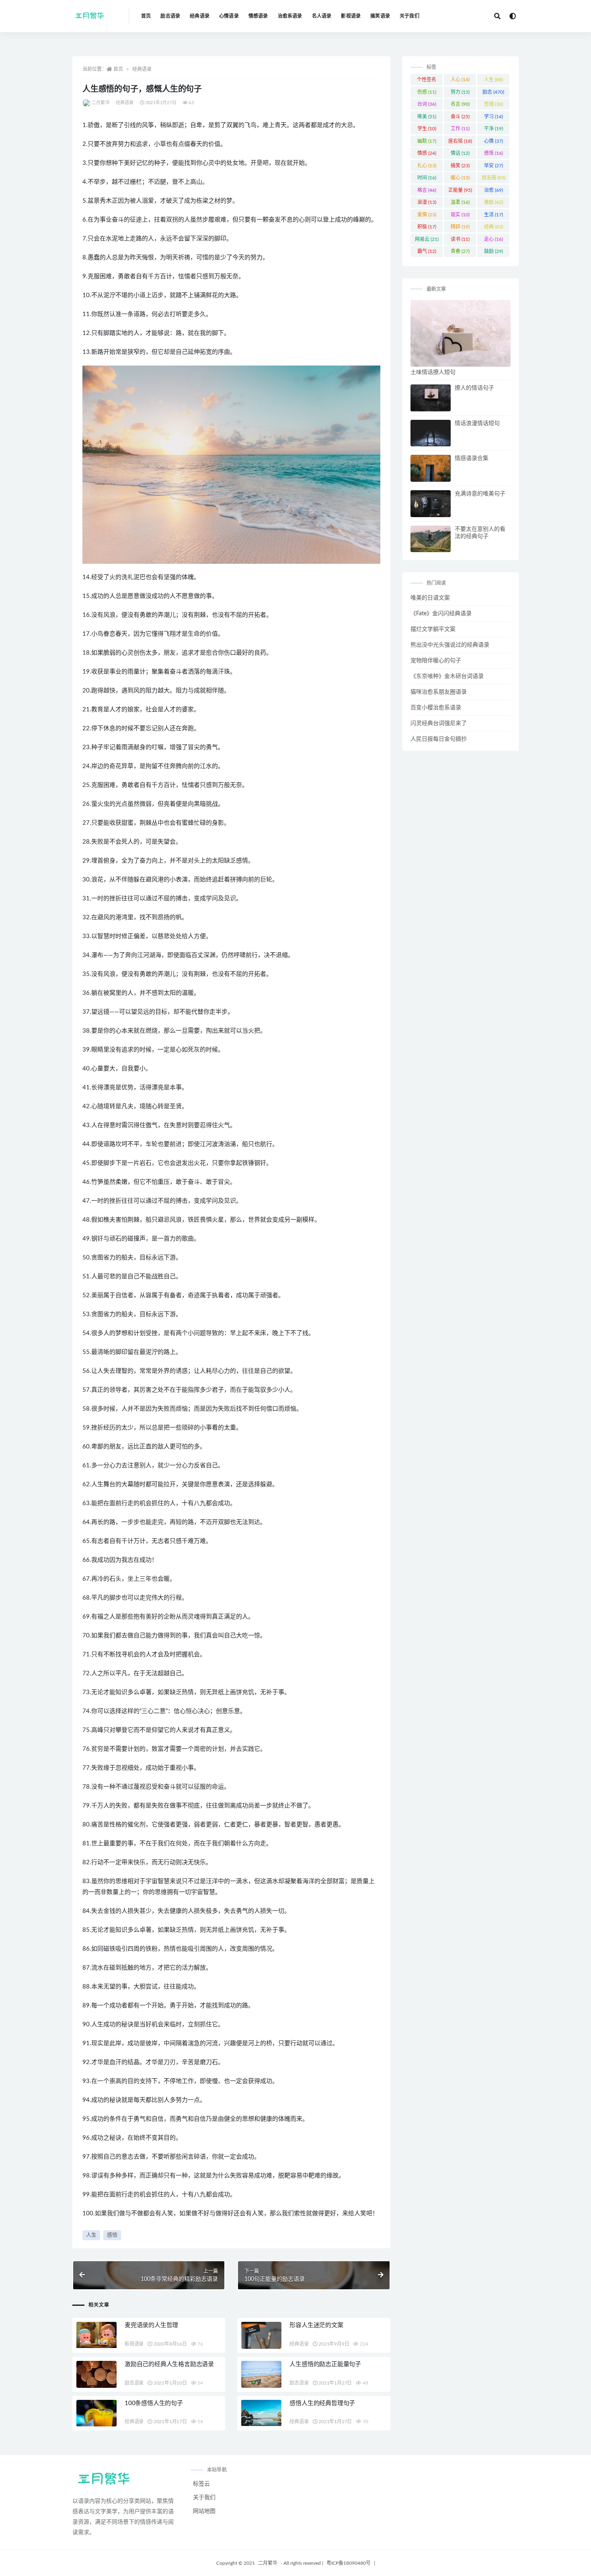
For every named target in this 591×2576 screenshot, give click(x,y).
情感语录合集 (472, 458)
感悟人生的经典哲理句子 (322, 2403)
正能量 (460, 190)
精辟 (460, 227)
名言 (460, 104)
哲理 (494, 104)
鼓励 (494, 251)
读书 (460, 239)
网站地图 (204, 2511)
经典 (494, 227)
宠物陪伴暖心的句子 (436, 661)
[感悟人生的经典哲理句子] (261, 2413)
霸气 (427, 251)
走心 (494, 239)
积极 (427, 227)
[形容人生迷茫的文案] (261, 2335)
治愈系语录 (290, 16)
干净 (494, 129)
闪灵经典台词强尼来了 (439, 723)
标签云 (201, 2484)
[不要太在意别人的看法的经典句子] (431, 539)
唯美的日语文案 (430, 598)
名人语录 (322, 16)
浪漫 (427, 202)
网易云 (427, 239)
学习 (494, 117)
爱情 (427, 215)
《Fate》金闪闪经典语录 (441, 614)
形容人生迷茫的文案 (316, 2325)
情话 (460, 153)
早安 (494, 166)
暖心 (460, 178)
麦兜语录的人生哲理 (151, 2325)
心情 (494, 141)
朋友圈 (494, 178)
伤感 (427, 92)
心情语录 (229, 16)
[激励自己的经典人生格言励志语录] (96, 2376)
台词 (427, 104)
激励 (494, 202)
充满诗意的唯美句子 (480, 494)
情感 (427, 153)
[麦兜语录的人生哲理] (96, 2335)
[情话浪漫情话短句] (431, 433)
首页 (146, 16)
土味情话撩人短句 (433, 372)
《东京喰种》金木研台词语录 (447, 676)
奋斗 (460, 117)
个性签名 (427, 81)
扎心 (427, 166)
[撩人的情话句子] (431, 398)
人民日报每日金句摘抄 (439, 739)
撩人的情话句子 (474, 388)
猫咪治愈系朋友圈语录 (439, 692)
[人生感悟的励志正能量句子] (261, 2374)
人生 (91, 2235)
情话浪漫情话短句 (477, 423)
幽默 (427, 141)
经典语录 (200, 16)
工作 (460, 129)
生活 (494, 215)
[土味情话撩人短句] (461, 333)
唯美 (427, 117)
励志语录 (170, 16)
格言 (427, 190)
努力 (460, 92)
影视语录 (351, 16)
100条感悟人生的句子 (154, 2403)
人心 (460, 80)
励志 (493, 92)
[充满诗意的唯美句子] (431, 504)
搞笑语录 (380, 16)
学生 (427, 129)
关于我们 (409, 16)
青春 (460, 251)
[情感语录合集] (431, 468)
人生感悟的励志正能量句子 (325, 2364)
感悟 (112, 2235)
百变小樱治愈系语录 (436, 708)
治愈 (494, 190)
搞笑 (460, 166)
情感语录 (258, 16)
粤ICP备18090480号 (349, 2563)
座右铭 (460, 141)
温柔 (460, 202)
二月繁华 (101, 103)
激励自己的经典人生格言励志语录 (169, 2364)
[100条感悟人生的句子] (96, 2413)
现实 (460, 215)
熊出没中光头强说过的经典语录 (450, 645)
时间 (427, 178)
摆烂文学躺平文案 (433, 629)
